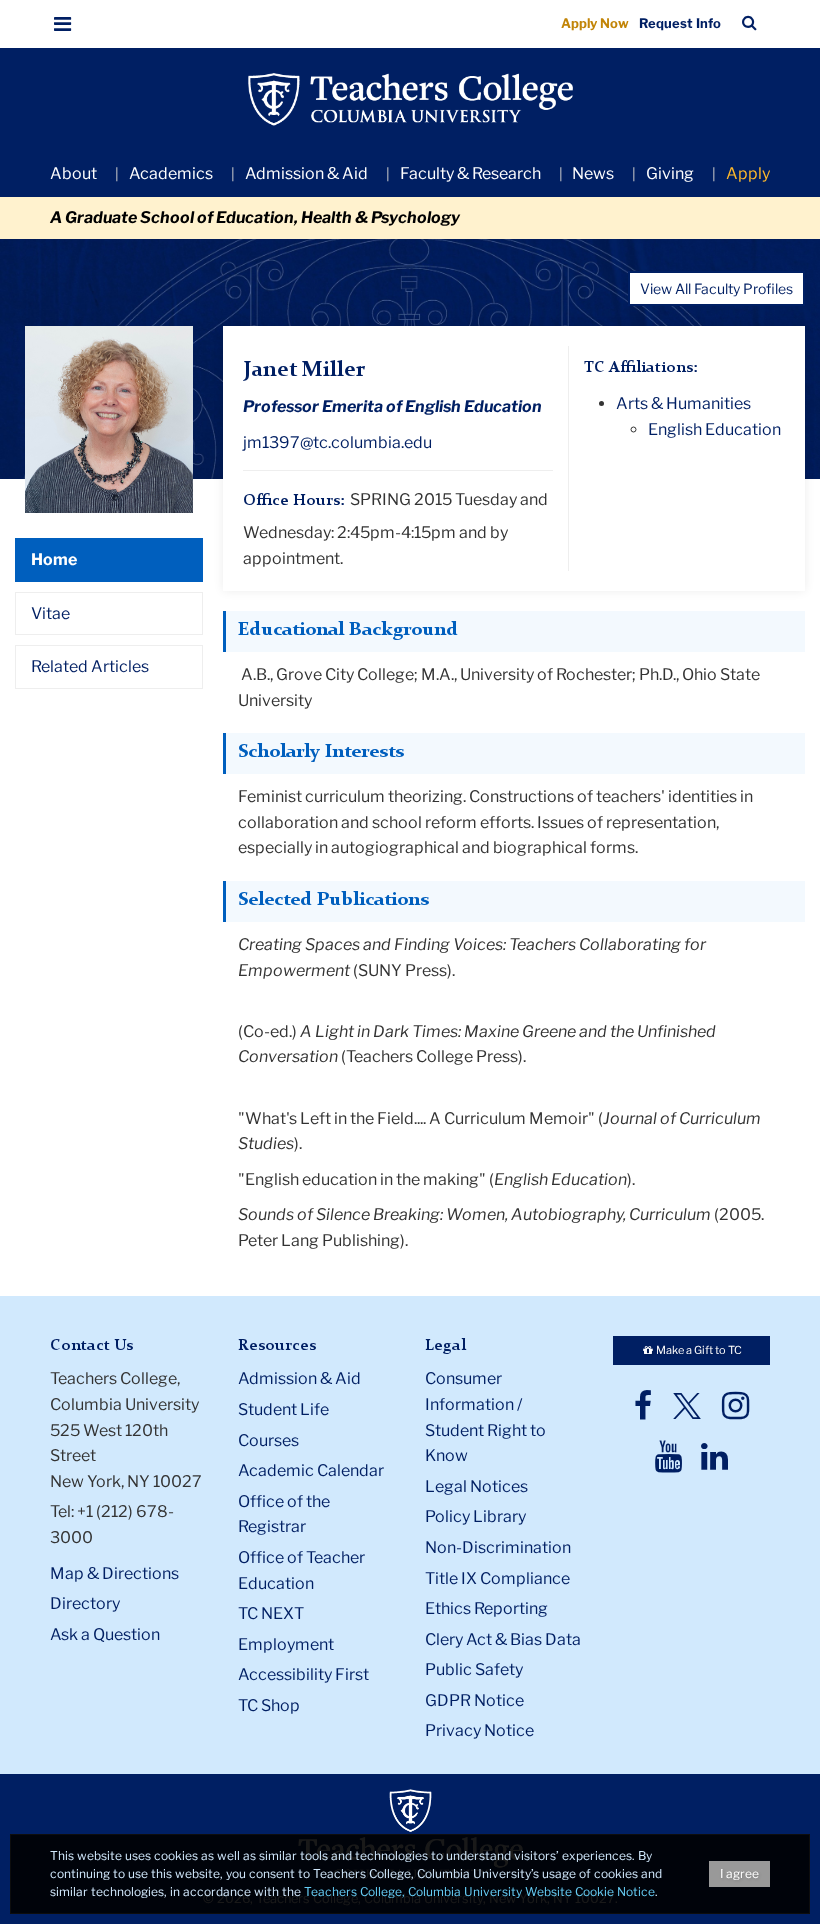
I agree (739, 1873)
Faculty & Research (470, 173)
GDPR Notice (474, 1700)
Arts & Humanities (683, 403)
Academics (171, 173)
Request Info (680, 23)
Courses (268, 1440)
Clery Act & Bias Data (503, 1639)
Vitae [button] (50, 613)
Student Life (283, 1409)
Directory (85, 1603)
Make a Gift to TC (698, 1350)
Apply (748, 173)
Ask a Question (105, 1634)
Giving (670, 173)
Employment (286, 1644)
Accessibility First (303, 1674)
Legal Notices (476, 1486)
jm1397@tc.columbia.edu (337, 442)
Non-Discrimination (498, 1547)
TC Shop (269, 1705)
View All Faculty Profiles (716, 288)
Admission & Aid (306, 173)
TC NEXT (271, 1613)
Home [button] (54, 559)
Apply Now (595, 23)
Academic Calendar (311, 1470)
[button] (63, 24)
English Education (714, 429)
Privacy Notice (479, 1730)
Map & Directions (114, 1573)
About (73, 173)
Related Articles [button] (90, 666)
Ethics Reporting (486, 1608)
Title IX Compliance (497, 1578)
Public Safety (474, 1669)
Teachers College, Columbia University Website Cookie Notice (479, 1891)
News (593, 173)
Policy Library (475, 1516)
